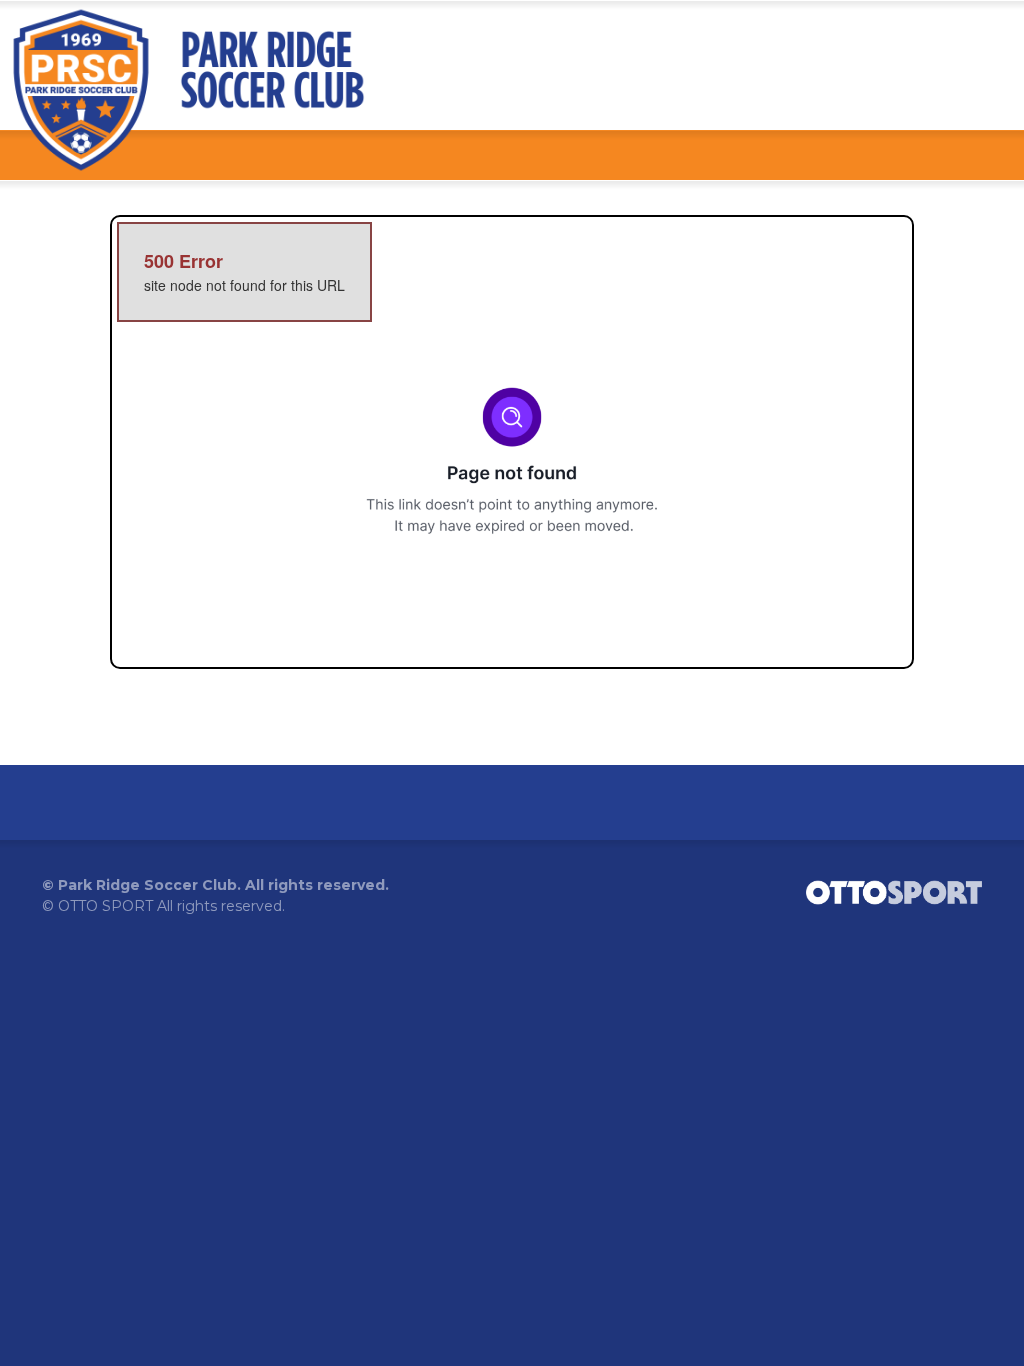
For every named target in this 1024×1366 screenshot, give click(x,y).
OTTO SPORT (105, 906)
